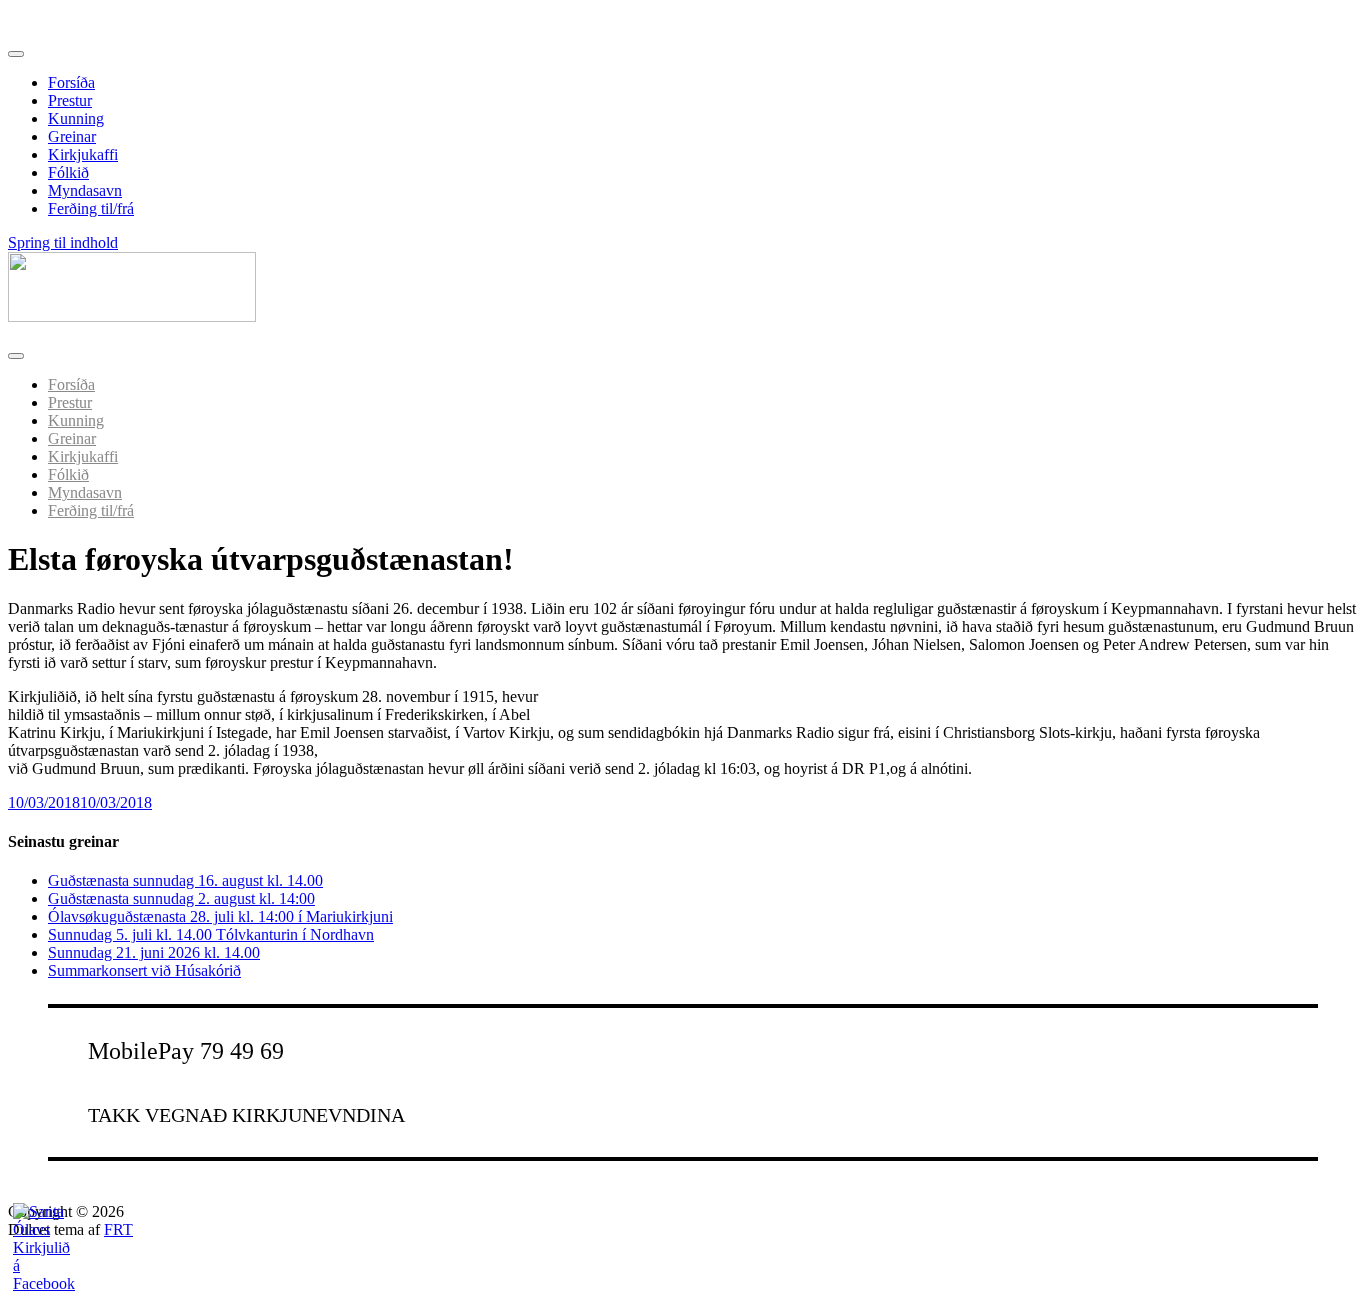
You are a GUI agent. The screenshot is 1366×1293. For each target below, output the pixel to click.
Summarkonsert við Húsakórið (144, 970)
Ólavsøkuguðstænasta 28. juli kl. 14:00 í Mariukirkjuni (220, 916)
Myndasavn (85, 190)
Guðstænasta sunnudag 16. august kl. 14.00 (185, 880)
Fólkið (68, 172)
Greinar (72, 136)
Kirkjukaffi (83, 154)
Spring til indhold (63, 242)
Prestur (70, 100)
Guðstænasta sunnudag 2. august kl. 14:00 (181, 898)
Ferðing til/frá (91, 208)
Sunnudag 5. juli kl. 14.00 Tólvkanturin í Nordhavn (211, 934)
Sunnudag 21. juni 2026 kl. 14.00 (154, 952)
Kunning (76, 118)
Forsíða (71, 82)
